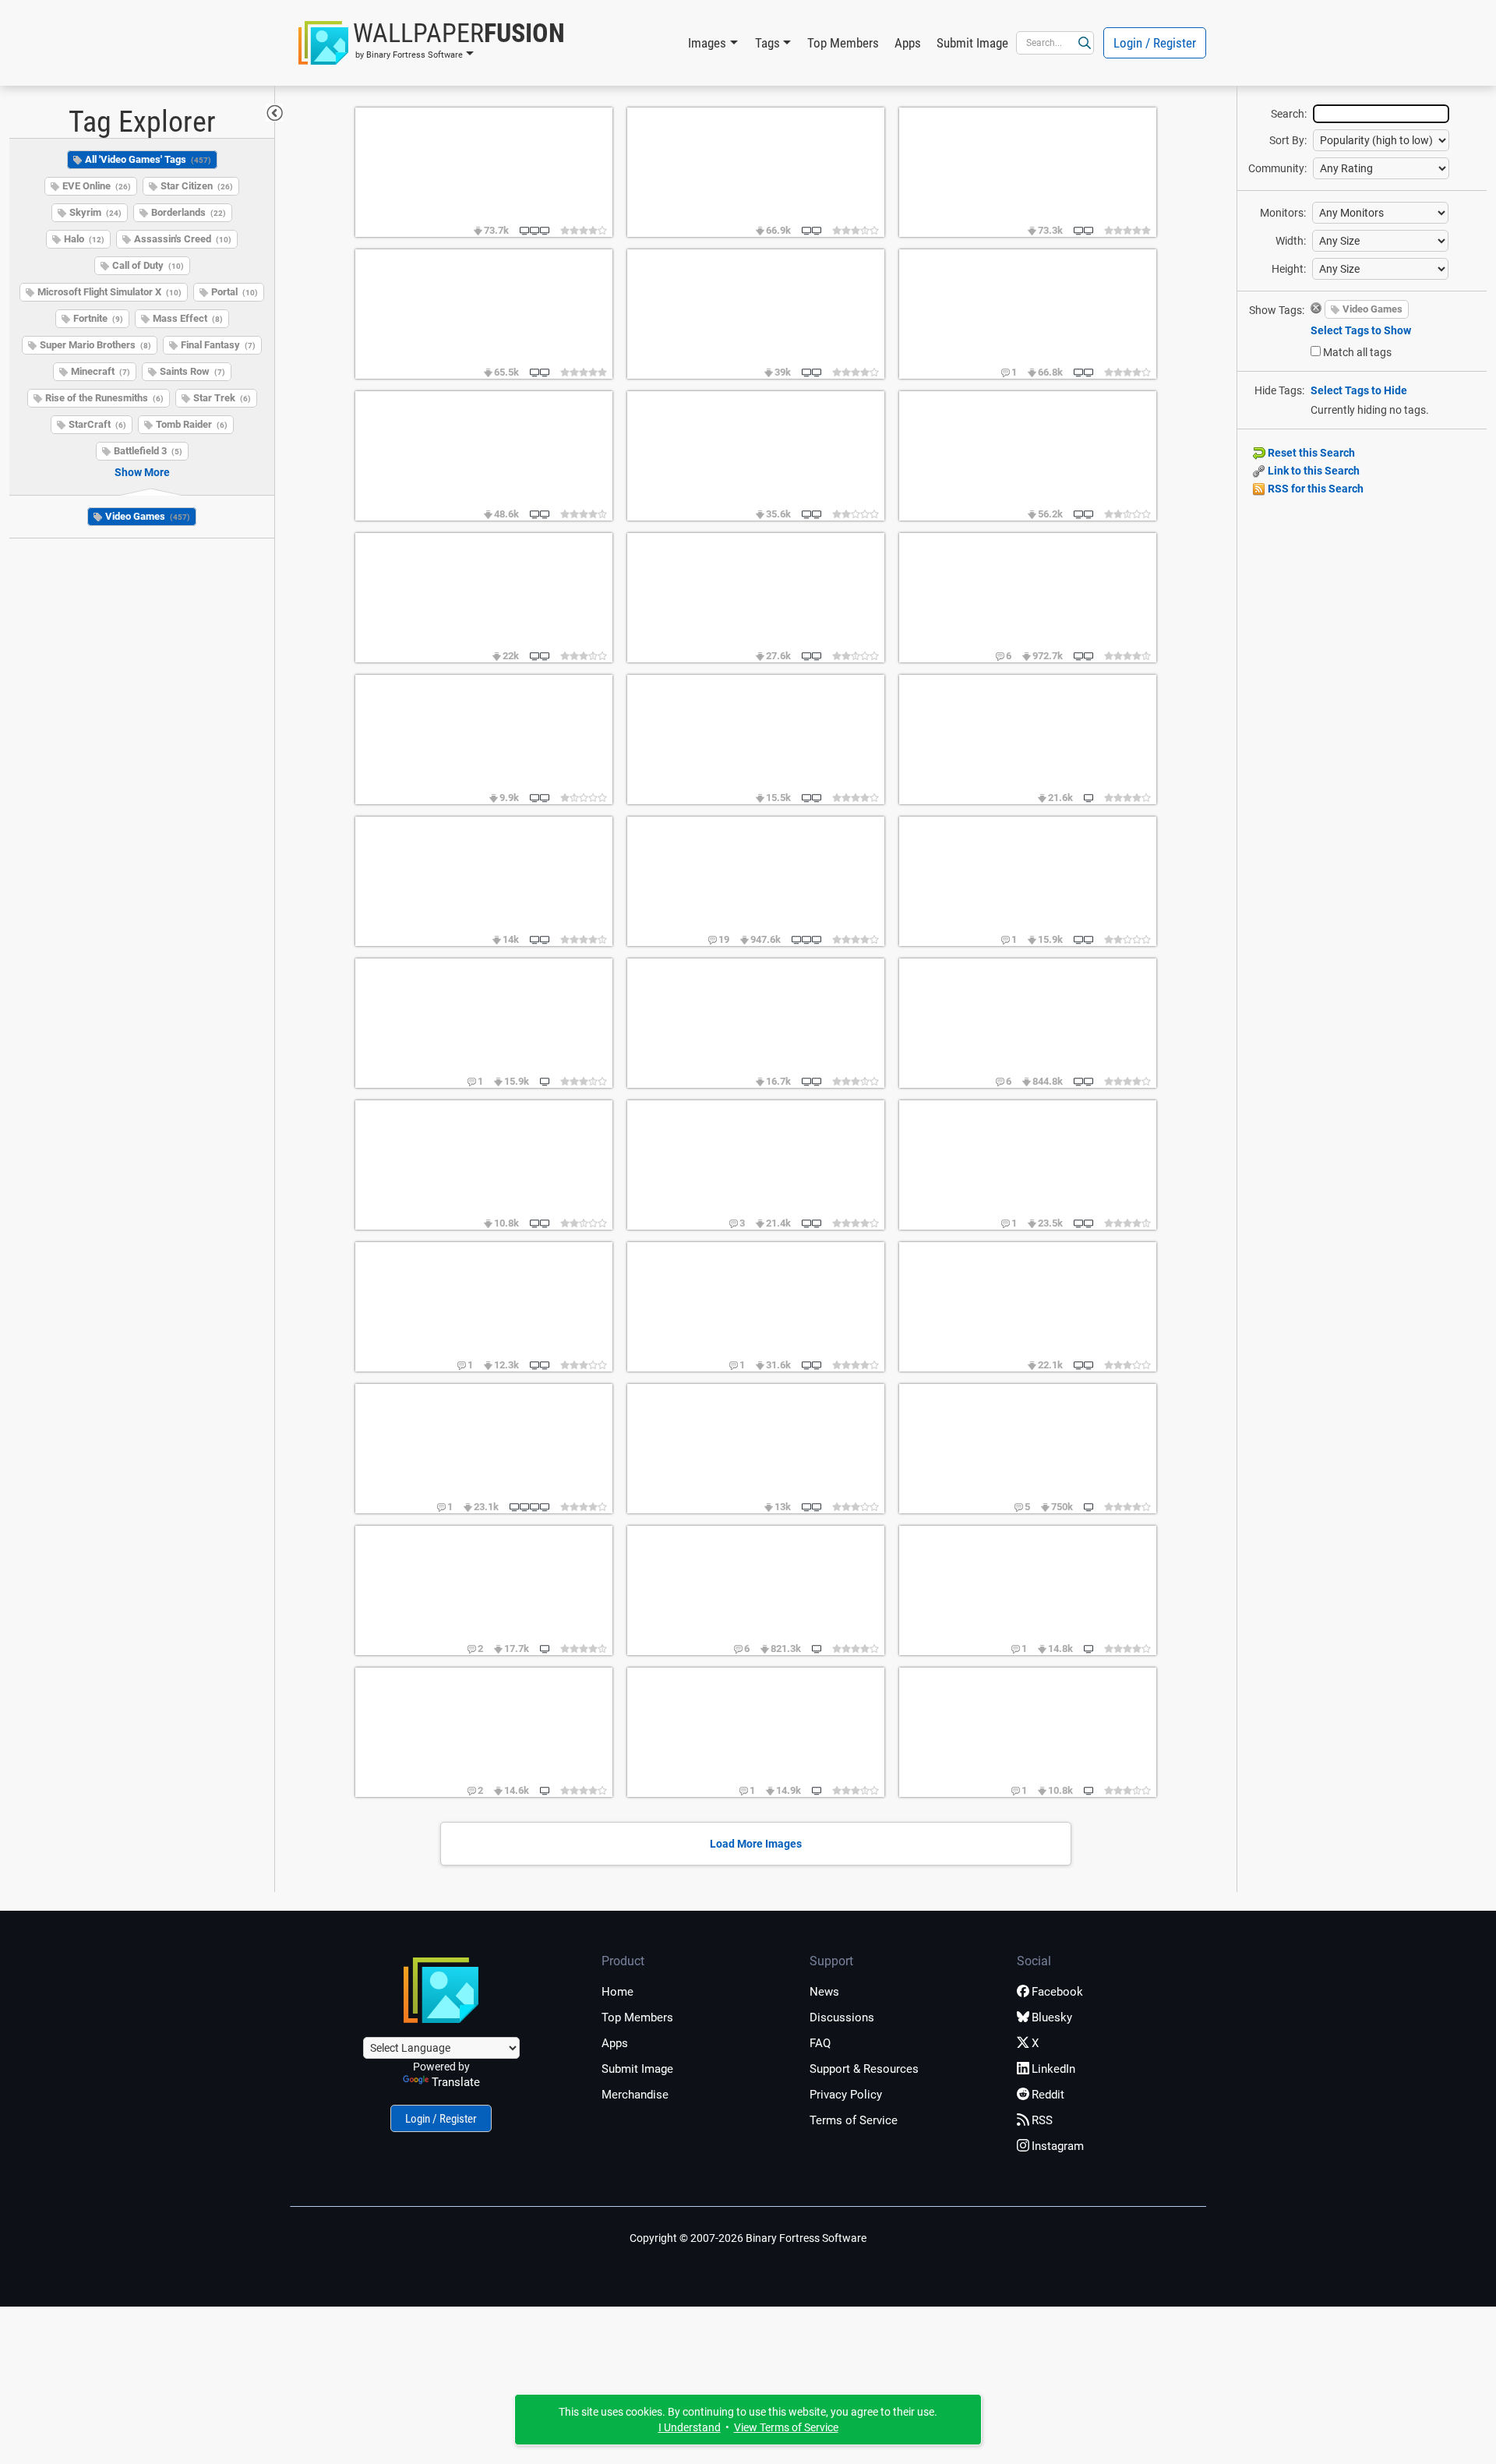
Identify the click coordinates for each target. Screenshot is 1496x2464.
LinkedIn (1053, 2069)
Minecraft (101, 371)
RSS (1042, 2120)
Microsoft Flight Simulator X (109, 292)
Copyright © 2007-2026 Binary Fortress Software (748, 2238)
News (824, 1992)
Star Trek (222, 398)
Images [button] (707, 43)
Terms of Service (854, 2120)
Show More (142, 472)
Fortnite (98, 318)
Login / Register (1155, 43)
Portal (235, 292)
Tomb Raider (192, 424)
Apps (908, 43)
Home (617, 1992)
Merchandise (635, 2095)
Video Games (148, 516)
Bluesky (1052, 2017)
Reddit (1048, 2095)
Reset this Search (1310, 453)
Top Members (843, 43)
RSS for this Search (1314, 489)
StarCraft (97, 424)
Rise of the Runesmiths (104, 398)
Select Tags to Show (1361, 330)
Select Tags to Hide (1359, 390)
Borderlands (189, 212)
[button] (432, 43)
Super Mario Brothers (95, 345)
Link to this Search (1313, 471)
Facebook (1057, 1992)
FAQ (820, 2043)
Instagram (1058, 2146)
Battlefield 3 (148, 451)
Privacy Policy (846, 2095)
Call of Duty (148, 265)
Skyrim (95, 212)
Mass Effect (188, 318)
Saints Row (192, 371)
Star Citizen (197, 186)
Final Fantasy (218, 345)
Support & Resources (864, 2069)
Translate (456, 2082)
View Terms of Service (786, 2427)
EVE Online (97, 186)
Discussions (842, 2017)
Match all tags (1357, 352)
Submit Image (972, 43)
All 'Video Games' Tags (148, 159)
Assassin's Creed (183, 239)
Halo (84, 239)
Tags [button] (767, 43)
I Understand (690, 2427)
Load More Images (756, 1844)
